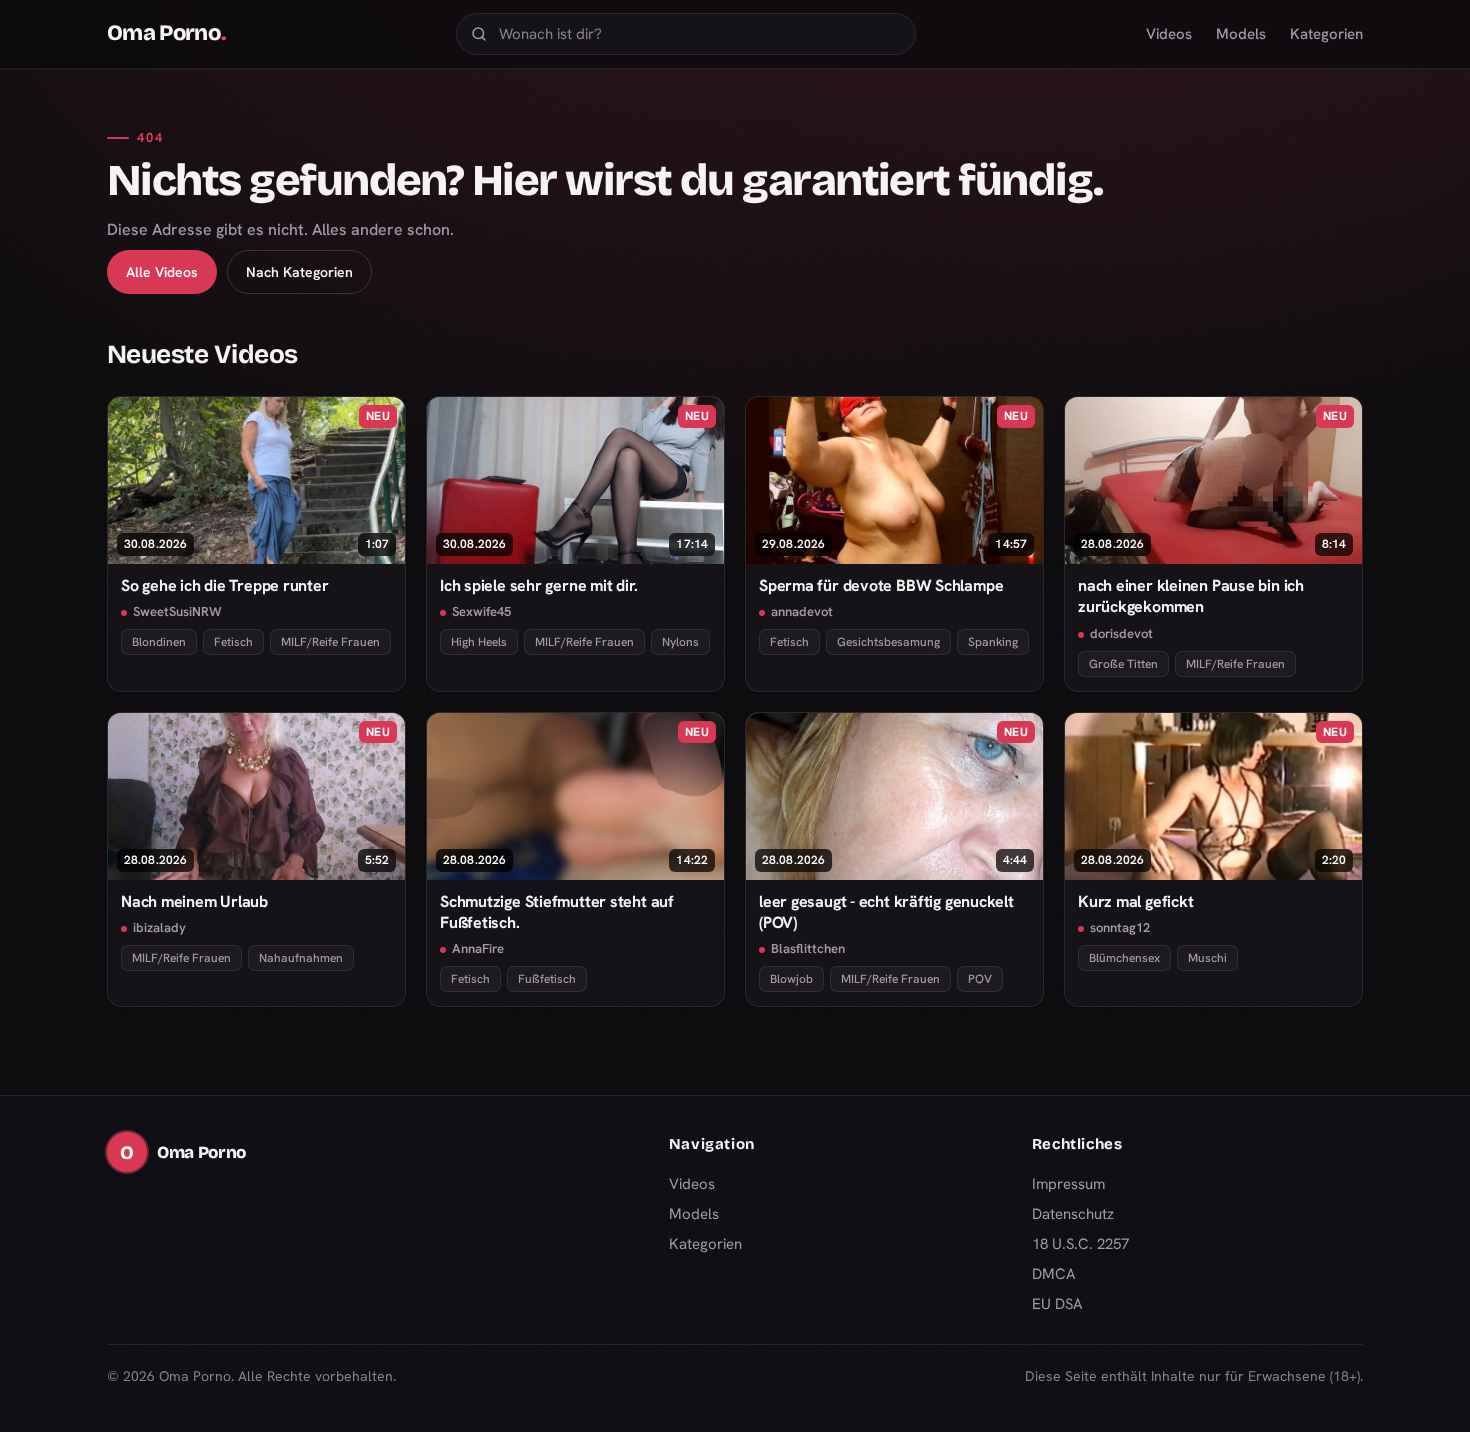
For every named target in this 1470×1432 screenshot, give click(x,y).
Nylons (680, 642)
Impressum (1068, 1184)
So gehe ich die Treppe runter (225, 585)
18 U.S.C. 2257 (1080, 1244)
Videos (1169, 34)
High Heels (479, 642)
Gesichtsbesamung (888, 642)
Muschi (1207, 958)
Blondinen (159, 642)
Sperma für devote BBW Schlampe (881, 585)
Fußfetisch (547, 979)
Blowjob (791, 979)
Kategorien (1326, 34)
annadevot (802, 611)
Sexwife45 (481, 611)
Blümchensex (1124, 958)
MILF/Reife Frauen (330, 642)
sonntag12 (1120, 927)
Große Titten (1123, 664)
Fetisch (233, 642)
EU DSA (1057, 1304)
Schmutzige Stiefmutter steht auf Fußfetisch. (557, 912)
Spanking (993, 642)
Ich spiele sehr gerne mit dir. (538, 585)
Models (1241, 34)
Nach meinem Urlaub (194, 901)
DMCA (1054, 1274)
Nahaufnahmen (301, 958)
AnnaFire (478, 948)
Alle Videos (162, 272)
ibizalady (159, 927)
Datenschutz (1073, 1214)
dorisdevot (1121, 633)
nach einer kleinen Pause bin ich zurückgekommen (1191, 596)
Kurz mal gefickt (1135, 901)
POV (980, 979)
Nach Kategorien (299, 272)
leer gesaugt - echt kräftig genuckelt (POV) (886, 912)
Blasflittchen (808, 948)
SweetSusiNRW (177, 611)
